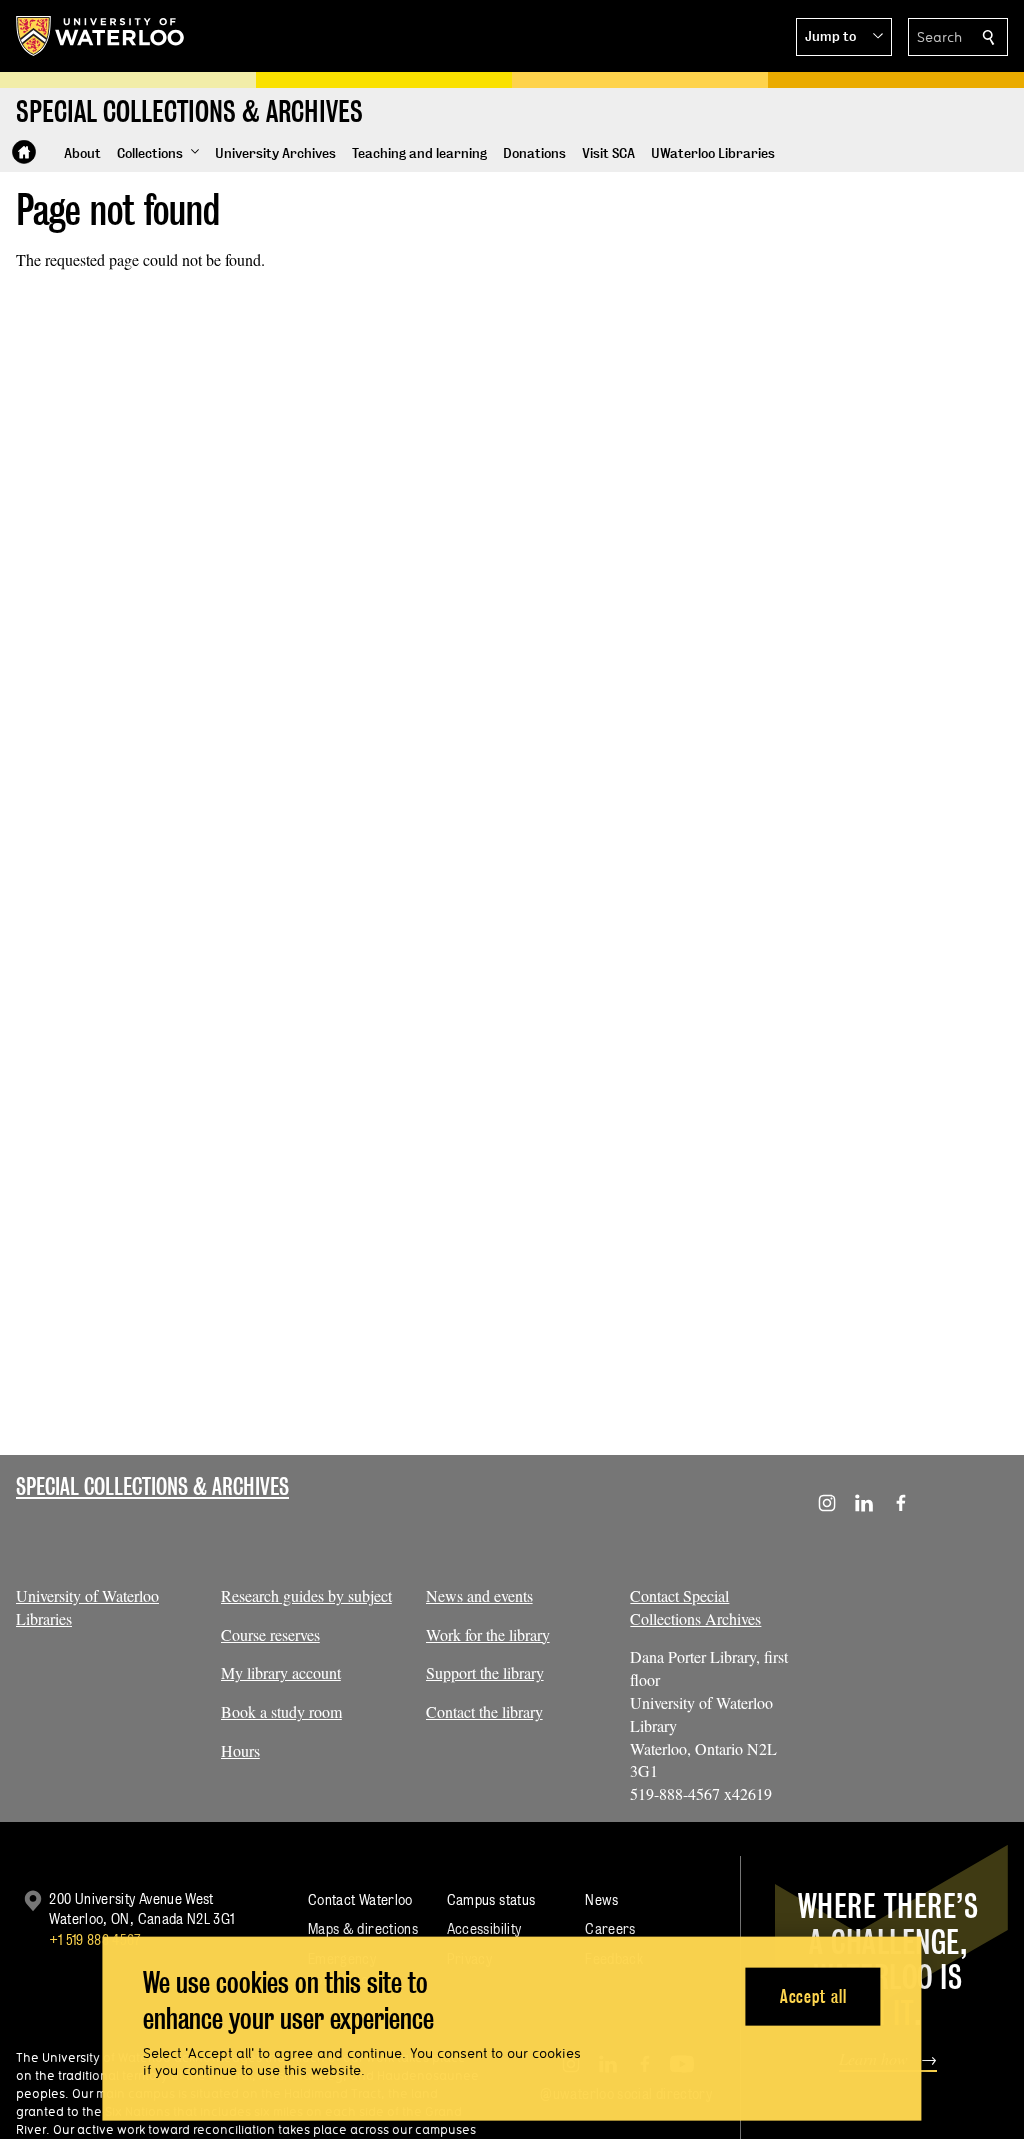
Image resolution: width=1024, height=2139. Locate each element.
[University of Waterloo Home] (101, 36)
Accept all (813, 1995)
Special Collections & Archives (152, 1486)
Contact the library (484, 1711)
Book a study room (281, 1711)
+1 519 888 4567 (95, 1939)
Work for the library (488, 1634)
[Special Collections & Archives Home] (24, 152)
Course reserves (270, 1634)
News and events (479, 1595)
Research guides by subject (306, 1595)
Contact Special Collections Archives (695, 1607)
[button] (844, 37)
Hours (240, 1750)
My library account (281, 1672)
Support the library (485, 1672)
